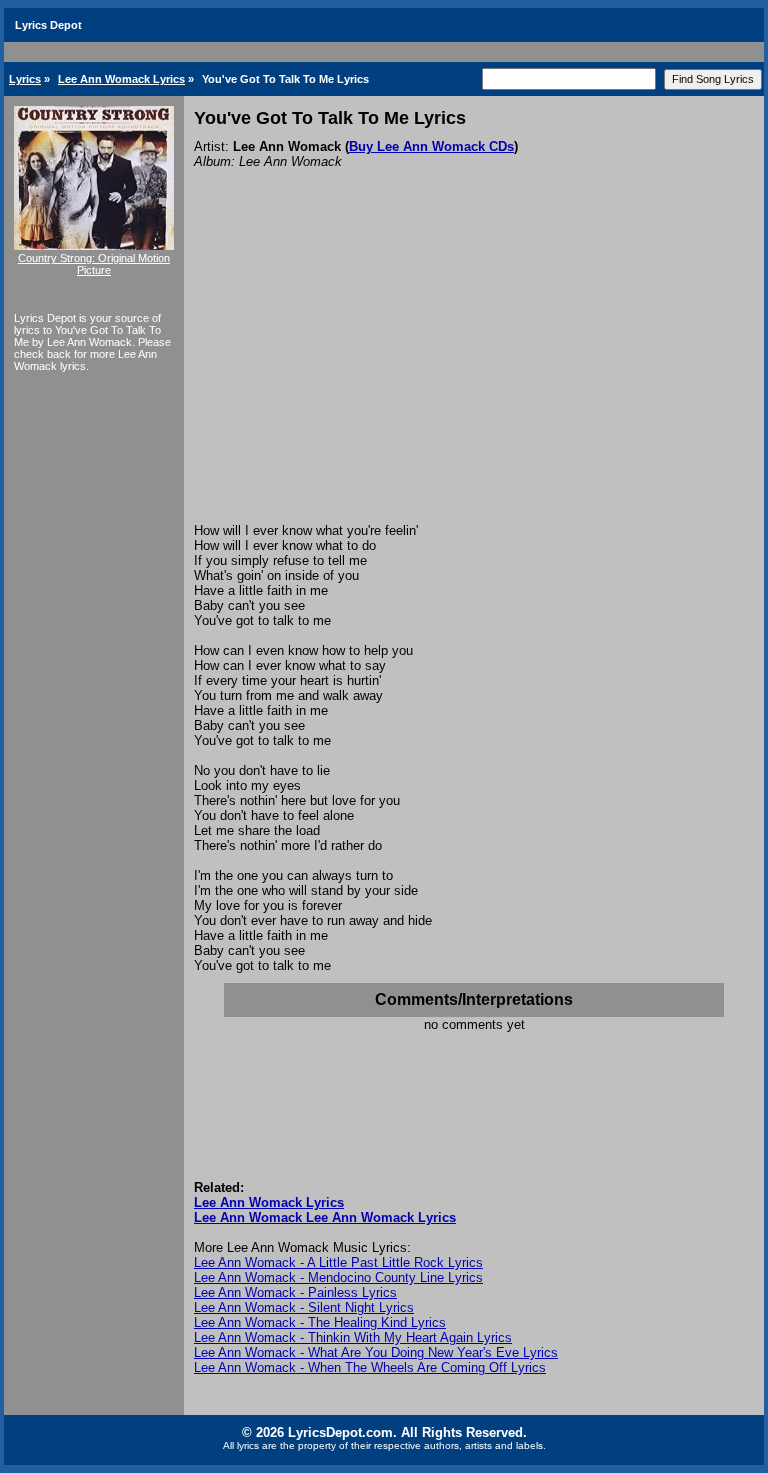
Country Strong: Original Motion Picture (94, 264)
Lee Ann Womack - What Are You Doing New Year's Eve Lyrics (376, 1352)
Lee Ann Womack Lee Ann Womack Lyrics (325, 1217)
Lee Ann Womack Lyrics (121, 79)
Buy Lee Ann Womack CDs (431, 146)
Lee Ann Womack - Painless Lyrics (295, 1292)
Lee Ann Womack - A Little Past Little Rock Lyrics (338, 1262)
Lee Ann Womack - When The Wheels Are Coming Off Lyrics (370, 1367)
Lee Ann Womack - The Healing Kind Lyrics (320, 1322)
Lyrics (25, 79)
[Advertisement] (474, 373)
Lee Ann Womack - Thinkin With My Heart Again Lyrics (353, 1337)
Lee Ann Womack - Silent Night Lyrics (304, 1307)
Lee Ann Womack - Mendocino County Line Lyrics (338, 1277)
